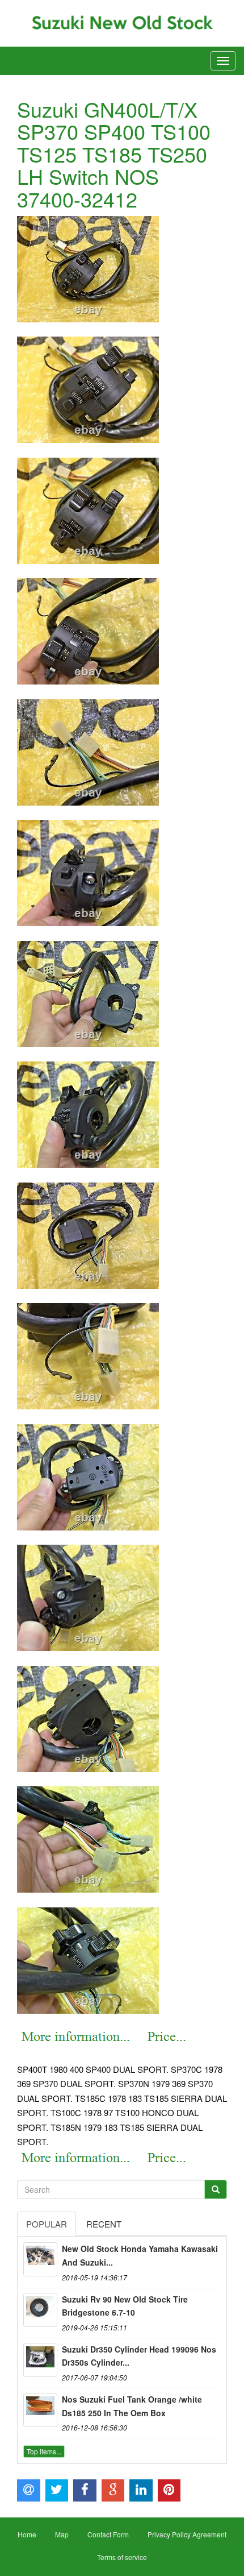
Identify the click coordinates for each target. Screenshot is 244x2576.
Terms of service (122, 2557)
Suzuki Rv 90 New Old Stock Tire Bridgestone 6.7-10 (125, 2306)
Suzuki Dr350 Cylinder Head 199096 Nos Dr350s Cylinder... (139, 2356)
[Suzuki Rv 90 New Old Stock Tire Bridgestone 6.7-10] (40, 2310)
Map (62, 2534)
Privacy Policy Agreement (187, 2534)
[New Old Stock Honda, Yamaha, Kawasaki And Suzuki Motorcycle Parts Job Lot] (40, 2259)
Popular (47, 2224)
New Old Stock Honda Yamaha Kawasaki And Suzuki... (140, 2255)
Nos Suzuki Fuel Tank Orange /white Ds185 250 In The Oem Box (132, 2406)
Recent (104, 2224)
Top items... (44, 2451)
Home (27, 2534)
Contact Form (108, 2534)
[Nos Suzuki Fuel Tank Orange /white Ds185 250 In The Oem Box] (40, 2410)
